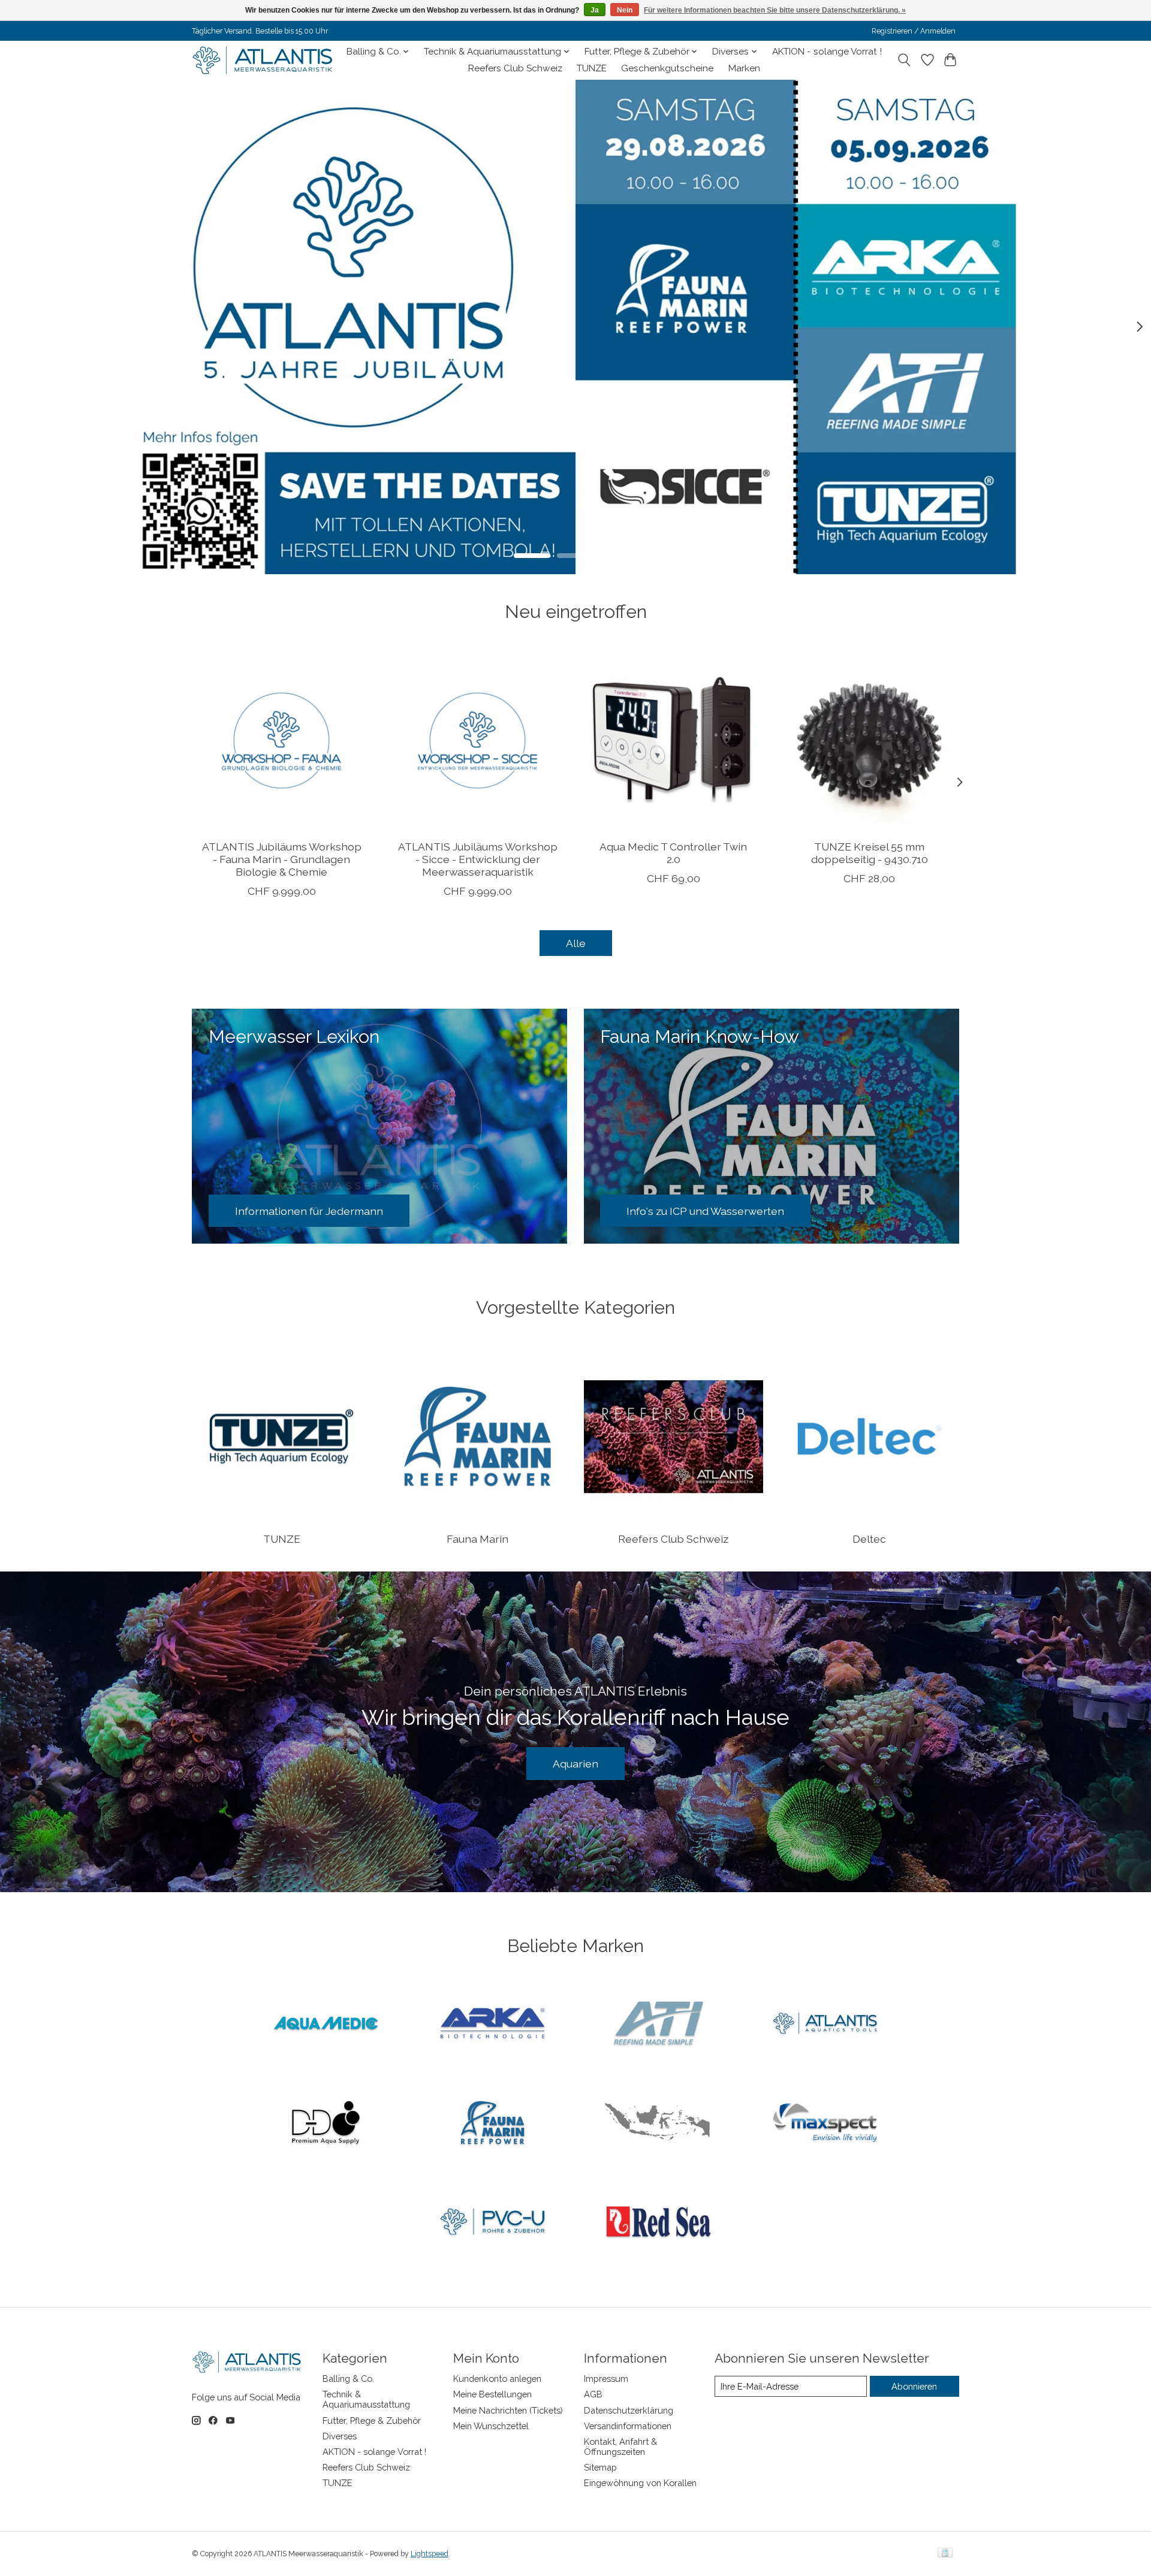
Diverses (340, 2436)
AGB (593, 2394)
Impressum (606, 2379)
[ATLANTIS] (825, 2025)
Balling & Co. (348, 2379)
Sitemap (600, 2467)
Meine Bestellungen (492, 2394)
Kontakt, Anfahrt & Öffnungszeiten (620, 2447)
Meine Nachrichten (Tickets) (508, 2410)
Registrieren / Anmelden (914, 31)
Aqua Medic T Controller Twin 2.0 (673, 853)
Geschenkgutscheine (667, 68)
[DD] (326, 2123)
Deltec (869, 1539)
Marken (744, 68)
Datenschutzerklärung (629, 2410)
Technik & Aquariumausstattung (366, 2399)
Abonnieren (914, 2386)
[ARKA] (492, 2025)
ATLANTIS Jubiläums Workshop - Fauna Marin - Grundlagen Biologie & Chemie (282, 859)
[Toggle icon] (904, 60)
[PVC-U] (492, 2223)
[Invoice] (945, 2554)
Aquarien (575, 1764)
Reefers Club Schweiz (515, 68)
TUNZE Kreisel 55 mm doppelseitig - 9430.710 (870, 853)
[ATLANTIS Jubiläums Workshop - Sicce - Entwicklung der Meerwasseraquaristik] (477, 740)
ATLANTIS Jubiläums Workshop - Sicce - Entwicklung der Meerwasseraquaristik (478, 859)
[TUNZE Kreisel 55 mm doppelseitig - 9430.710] (870, 740)
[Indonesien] (659, 2123)
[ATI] (659, 2025)
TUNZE (592, 68)
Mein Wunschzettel (491, 2426)
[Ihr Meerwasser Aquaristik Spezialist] (265, 60)
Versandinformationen (628, 2426)
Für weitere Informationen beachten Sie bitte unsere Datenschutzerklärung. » (775, 10)
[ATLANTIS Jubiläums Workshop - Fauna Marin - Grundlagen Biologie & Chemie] (281, 740)
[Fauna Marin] (492, 2123)
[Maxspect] (825, 2123)
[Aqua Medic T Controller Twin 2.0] (674, 740)
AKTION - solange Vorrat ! (827, 52)
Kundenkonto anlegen (497, 2379)
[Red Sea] (659, 2223)
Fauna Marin (477, 1539)
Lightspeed (430, 2554)
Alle (576, 943)
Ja (595, 10)
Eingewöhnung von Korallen (640, 2483)
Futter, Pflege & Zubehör (372, 2420)
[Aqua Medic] (326, 2025)
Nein (625, 10)
